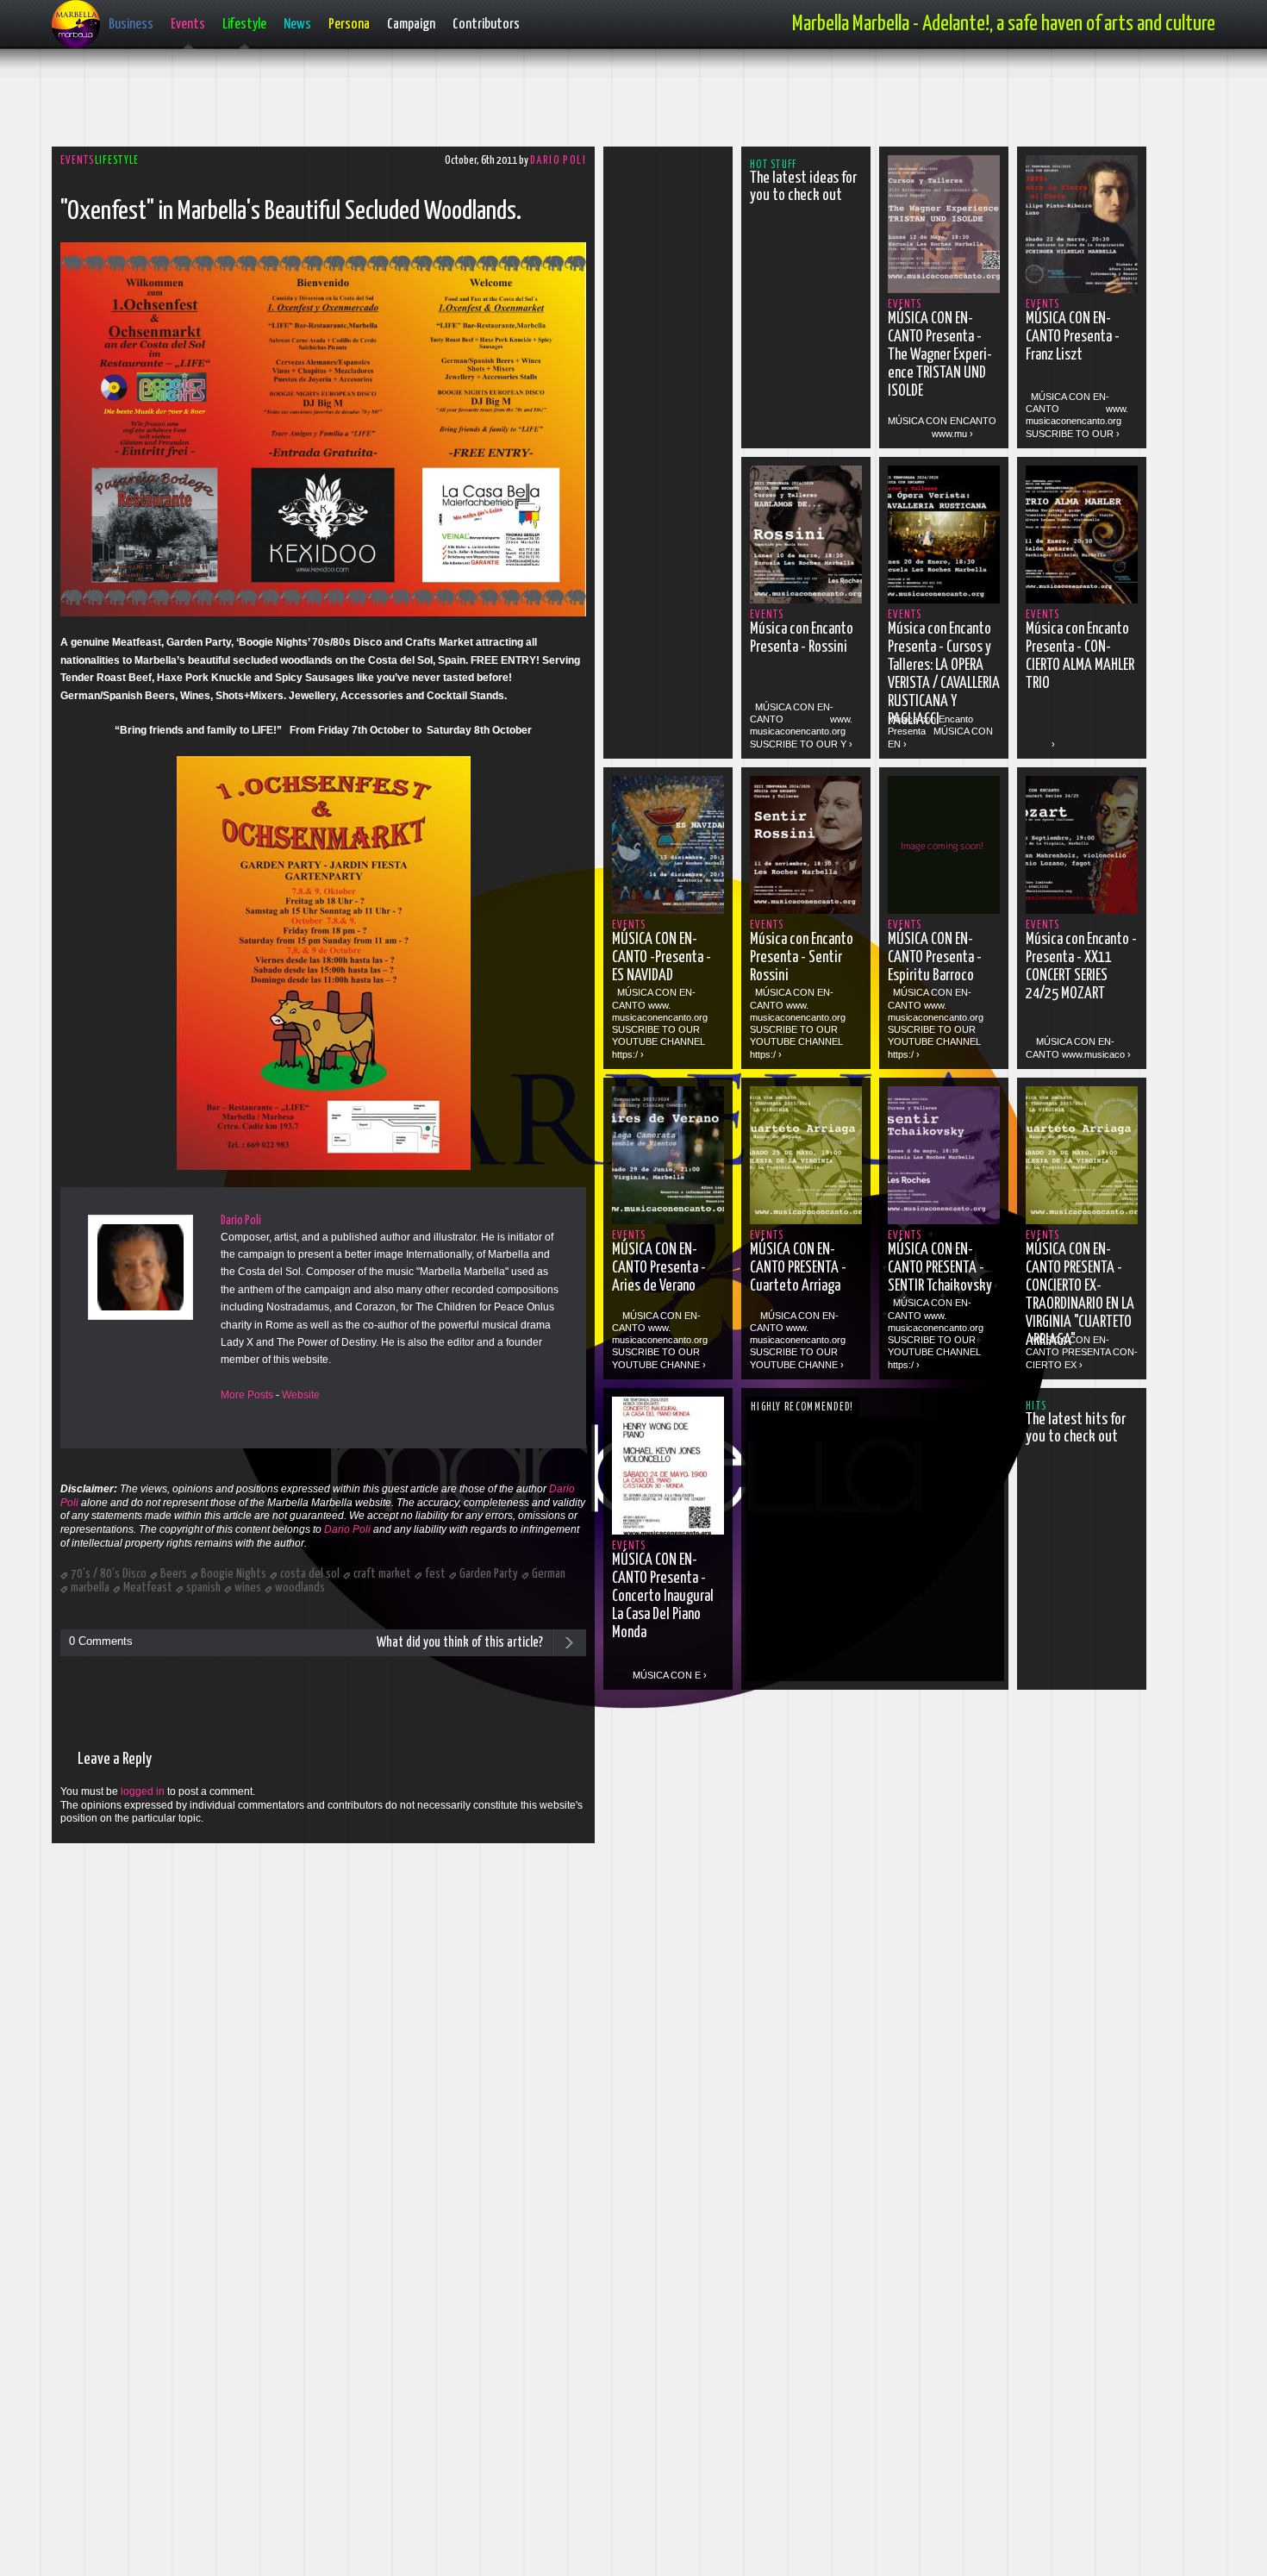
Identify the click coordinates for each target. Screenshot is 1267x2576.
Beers (174, 1574)
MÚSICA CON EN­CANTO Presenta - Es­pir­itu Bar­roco (935, 958)
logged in (143, 1791)
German (549, 1574)
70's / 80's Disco (109, 1574)
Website (301, 1395)
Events (188, 25)
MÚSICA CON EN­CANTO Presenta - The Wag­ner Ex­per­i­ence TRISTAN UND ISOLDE (940, 355)
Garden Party (489, 1574)
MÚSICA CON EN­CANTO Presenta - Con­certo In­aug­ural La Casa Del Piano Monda (663, 1597)
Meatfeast (148, 1588)
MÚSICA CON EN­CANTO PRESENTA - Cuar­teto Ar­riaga (798, 1268)
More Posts (247, 1395)
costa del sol (310, 1574)
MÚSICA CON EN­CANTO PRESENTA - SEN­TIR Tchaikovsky (940, 1268)
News (297, 25)
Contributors (486, 25)
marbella (90, 1588)
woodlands (300, 1588)
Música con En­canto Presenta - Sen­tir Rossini (802, 958)
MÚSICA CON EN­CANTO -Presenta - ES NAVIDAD (662, 958)
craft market (382, 1574)
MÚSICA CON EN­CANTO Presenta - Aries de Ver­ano (659, 1268)
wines (248, 1588)
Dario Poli (558, 161)
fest (435, 1574)
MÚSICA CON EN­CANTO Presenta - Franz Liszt (1073, 337)
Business (131, 25)
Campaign (411, 25)
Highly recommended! (802, 1407)
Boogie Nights (234, 1574)
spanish (203, 1588)
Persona (349, 25)
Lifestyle (244, 25)
